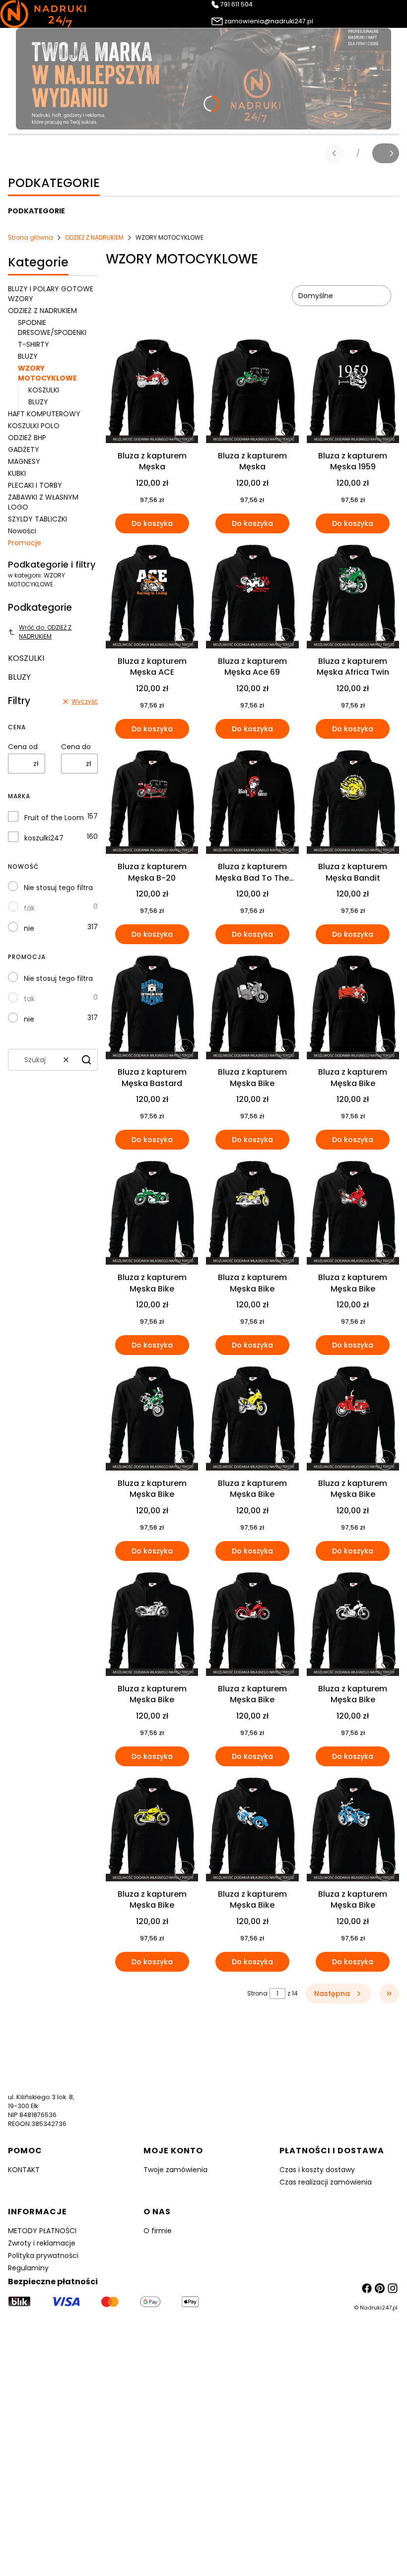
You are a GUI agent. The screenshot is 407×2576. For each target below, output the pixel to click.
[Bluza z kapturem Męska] (152, 391)
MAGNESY (24, 461)
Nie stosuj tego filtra (58, 888)
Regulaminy (28, 2268)
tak (29, 908)
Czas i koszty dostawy (317, 2170)
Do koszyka (152, 523)
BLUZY (28, 356)
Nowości (22, 531)
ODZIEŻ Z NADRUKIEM (94, 237)
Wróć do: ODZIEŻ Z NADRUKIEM (45, 632)
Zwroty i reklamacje (42, 2243)
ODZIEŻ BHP (27, 438)
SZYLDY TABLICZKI (37, 519)
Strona (257, 1993)
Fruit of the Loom (54, 818)
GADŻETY (24, 450)
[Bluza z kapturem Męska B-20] (152, 802)
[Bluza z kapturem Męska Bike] (252, 1007)
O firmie (158, 2231)
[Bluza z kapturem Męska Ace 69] (252, 597)
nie (29, 928)
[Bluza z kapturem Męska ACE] (152, 597)
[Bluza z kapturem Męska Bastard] (152, 1007)
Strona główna (31, 237)
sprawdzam (203, 2486)
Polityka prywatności (43, 2255)
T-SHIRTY (34, 344)
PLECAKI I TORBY (35, 485)
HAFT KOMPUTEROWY (44, 414)
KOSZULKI (44, 390)
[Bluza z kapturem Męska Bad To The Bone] (252, 802)
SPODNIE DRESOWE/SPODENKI (52, 327)
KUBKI (17, 473)
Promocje (25, 543)
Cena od (23, 747)
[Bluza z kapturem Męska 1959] (353, 391)
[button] (86, 1060)
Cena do (76, 747)
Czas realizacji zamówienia (326, 2182)
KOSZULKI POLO (34, 426)
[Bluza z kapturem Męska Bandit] (353, 802)
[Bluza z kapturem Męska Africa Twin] (353, 597)
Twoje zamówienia (175, 2170)
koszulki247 (44, 838)
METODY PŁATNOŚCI (42, 2231)
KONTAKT (24, 2170)
